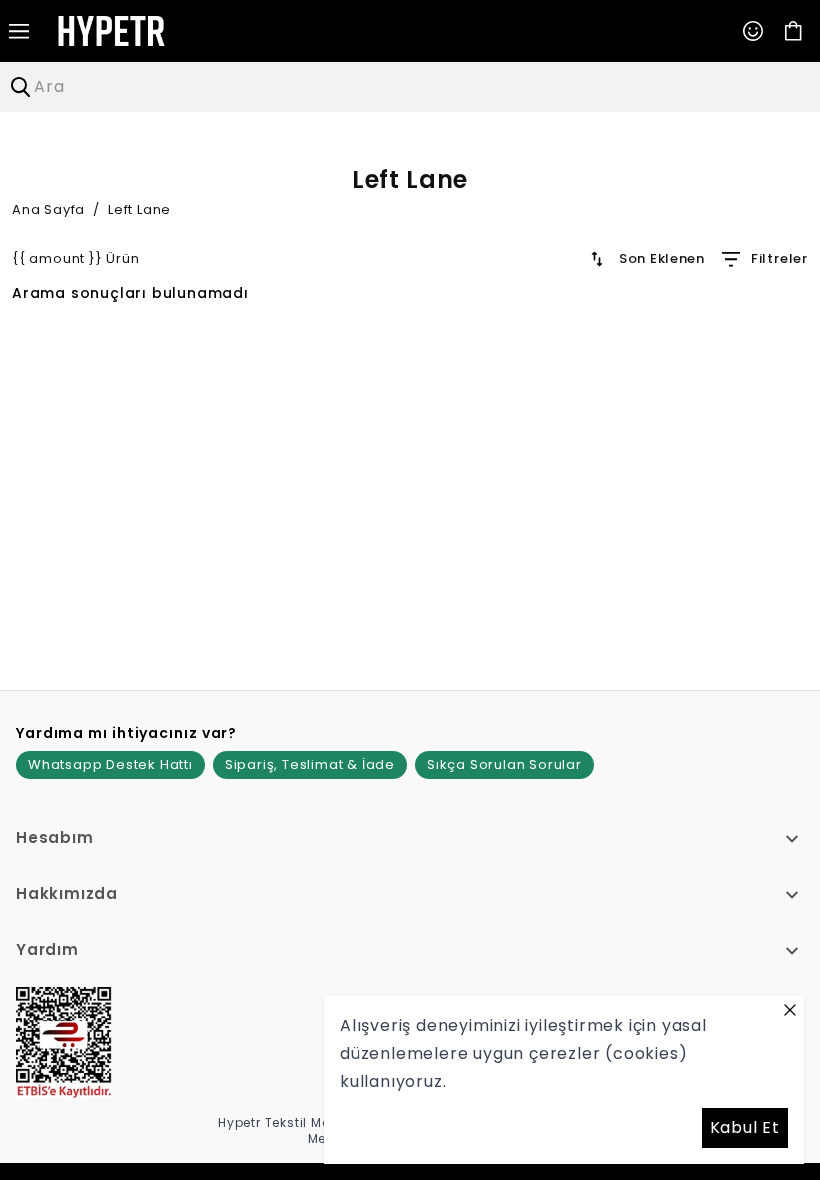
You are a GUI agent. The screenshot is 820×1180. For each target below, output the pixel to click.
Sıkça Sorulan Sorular (504, 764)
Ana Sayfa (48, 209)
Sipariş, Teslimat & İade (310, 764)
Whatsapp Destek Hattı (110, 764)
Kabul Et (745, 1127)
